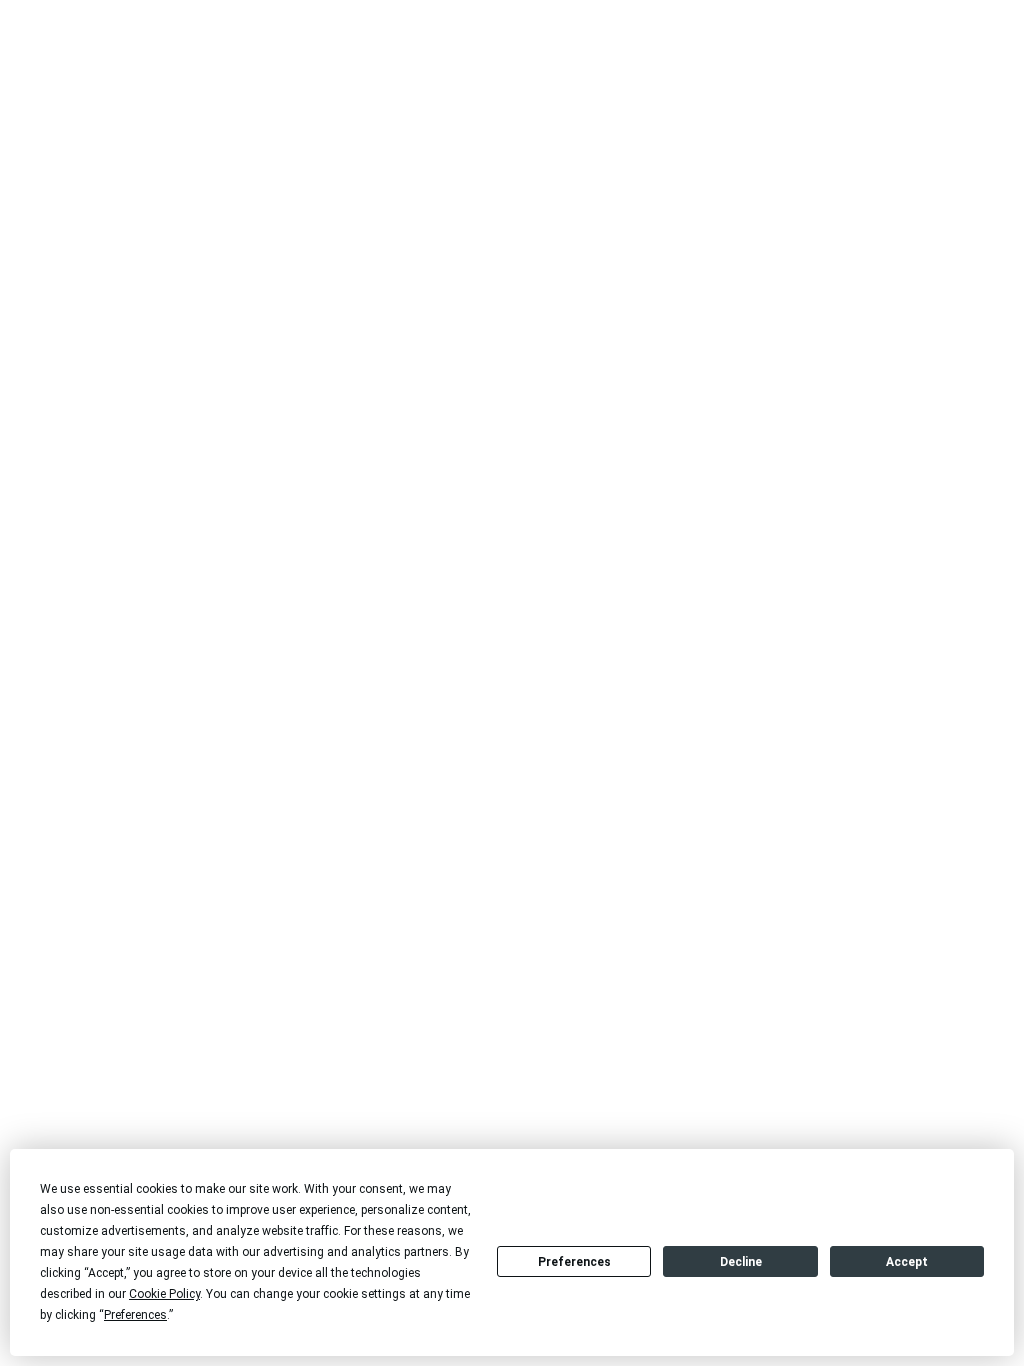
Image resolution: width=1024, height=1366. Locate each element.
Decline (741, 1262)
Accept (907, 1262)
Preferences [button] (135, 1315)
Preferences (574, 1262)
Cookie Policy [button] (164, 1294)
